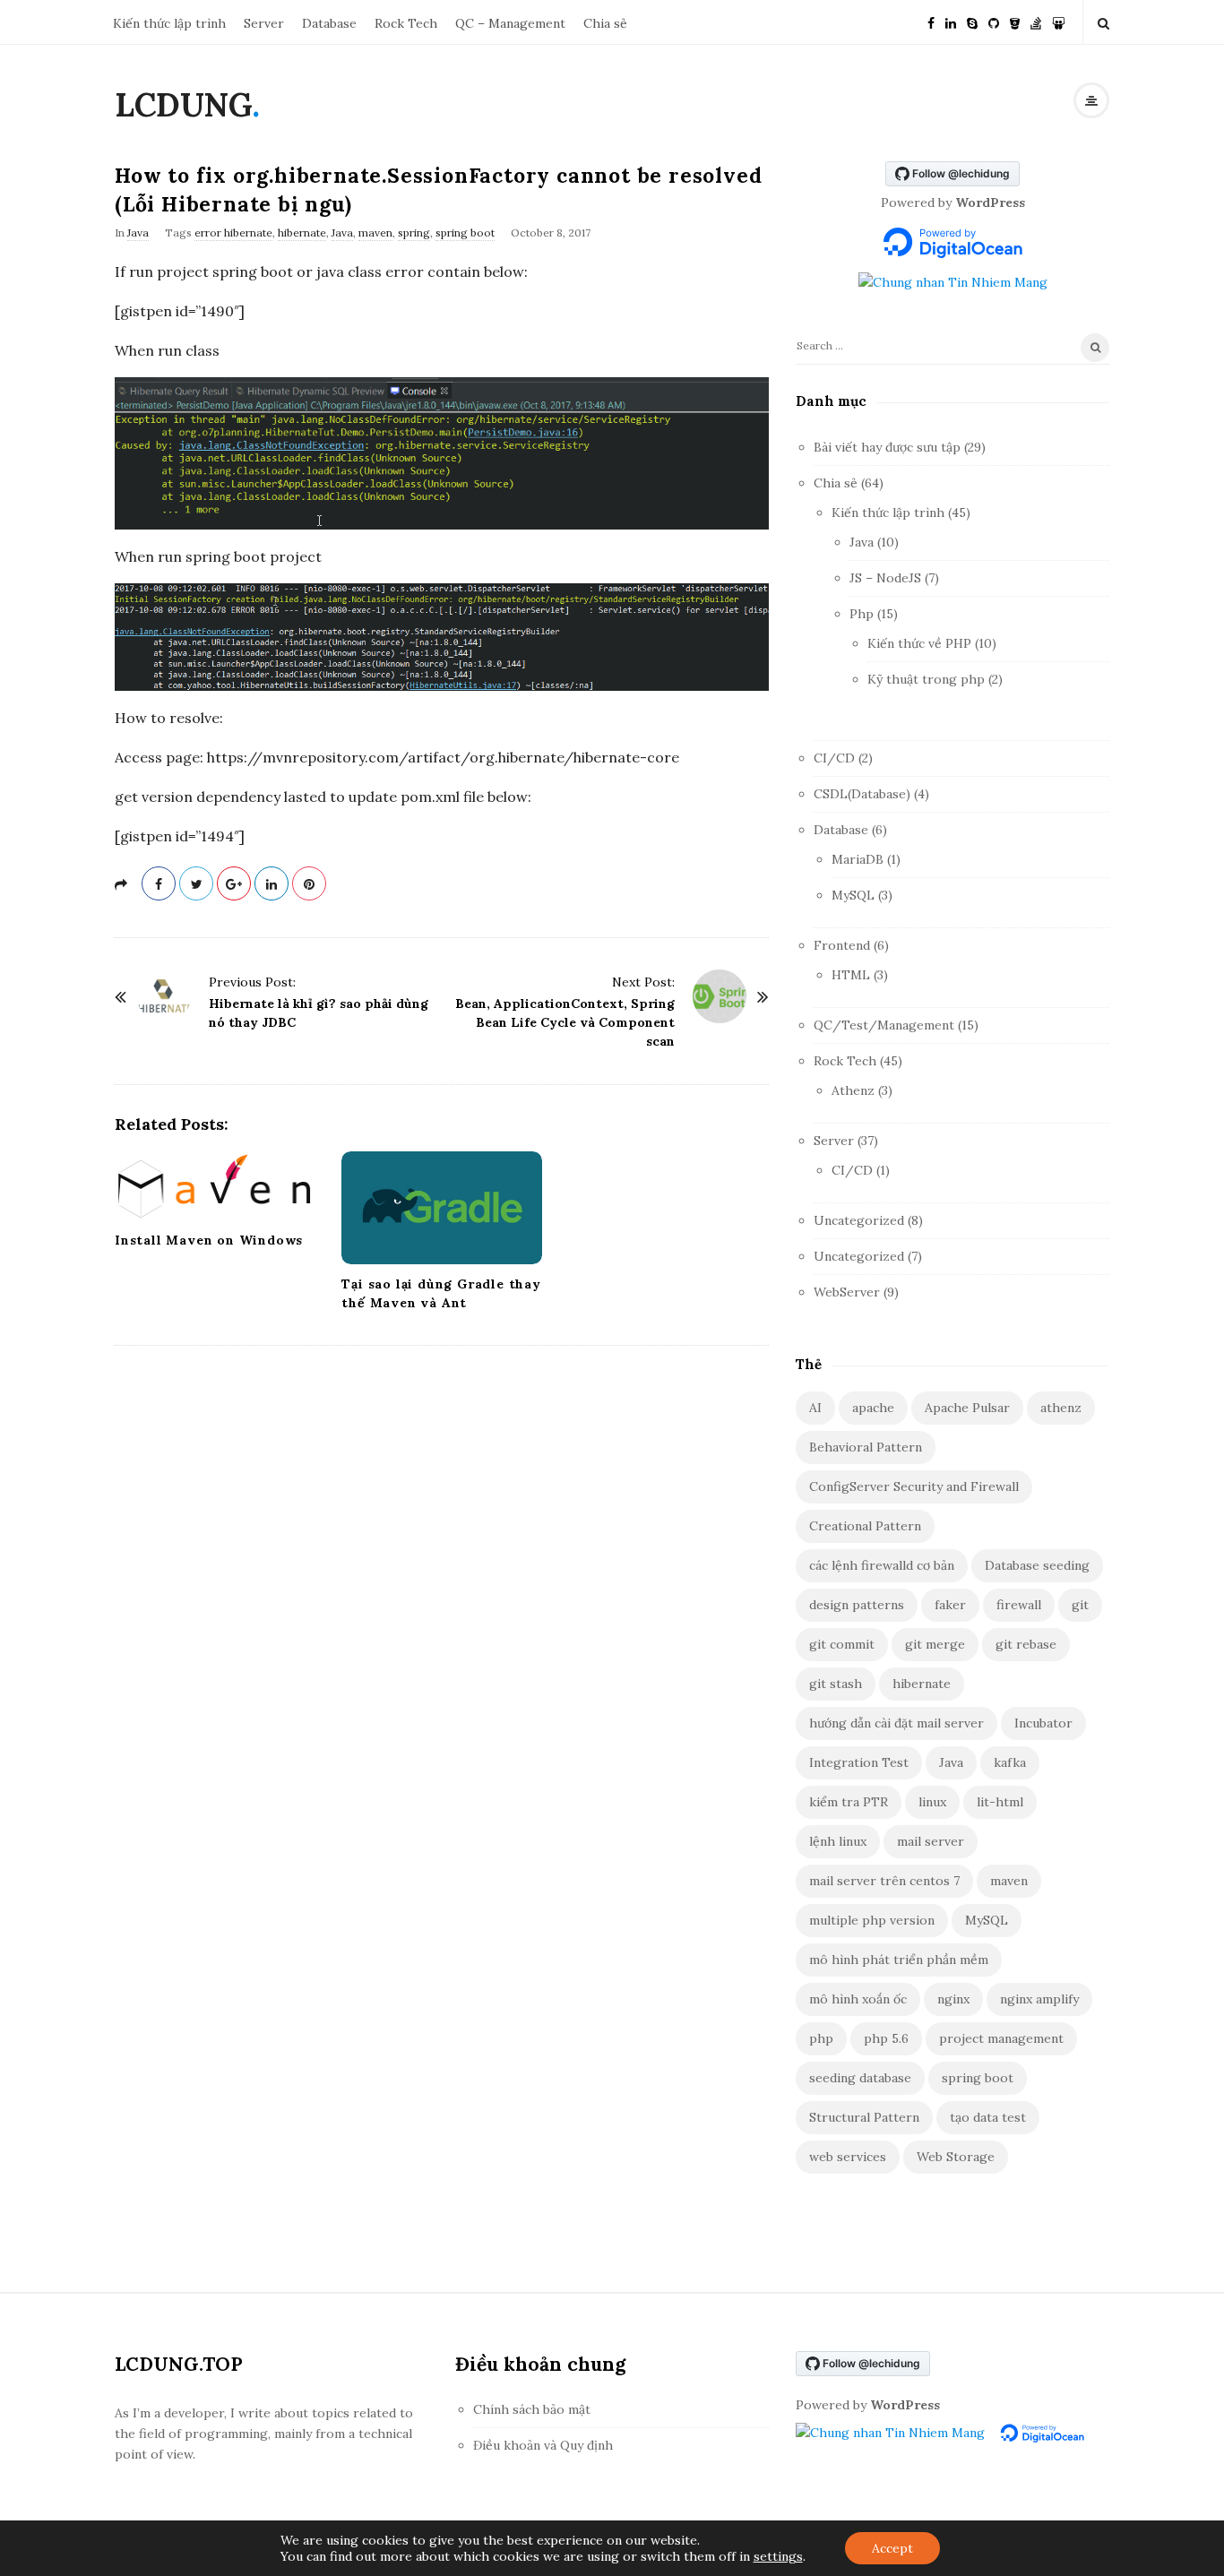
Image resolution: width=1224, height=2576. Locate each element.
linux (932, 1802)
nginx (953, 1999)
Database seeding (1037, 1565)
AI (815, 1408)
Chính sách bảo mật (532, 2409)
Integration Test (859, 1762)
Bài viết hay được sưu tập (887, 447)
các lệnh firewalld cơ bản (882, 1565)
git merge (935, 1644)
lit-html (1000, 1802)
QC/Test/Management (884, 1025)
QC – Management (510, 23)
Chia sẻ (605, 23)
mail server (931, 1841)
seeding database (860, 2078)
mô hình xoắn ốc (858, 1999)
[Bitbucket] (1015, 22)
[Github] (994, 22)
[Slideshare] (1058, 22)
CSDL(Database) (862, 794)
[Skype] (972, 22)
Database (329, 23)
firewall (1019, 1605)
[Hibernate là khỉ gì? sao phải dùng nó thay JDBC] (164, 996)
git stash (836, 1684)
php (821, 2038)
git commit (842, 1644)
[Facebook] (931, 22)
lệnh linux (838, 1841)
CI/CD (834, 758)
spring (414, 233)
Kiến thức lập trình (169, 23)
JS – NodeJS (885, 578)
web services (848, 2157)
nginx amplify (1039, 1999)
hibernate (302, 233)
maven (375, 233)
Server (264, 23)
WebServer (847, 1292)
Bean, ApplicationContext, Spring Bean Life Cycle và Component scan (565, 1022)
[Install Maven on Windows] (215, 1185)
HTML (851, 975)
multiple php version (872, 1920)
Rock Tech (406, 23)
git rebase (1026, 1644)
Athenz (853, 1090)
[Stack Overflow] (1036, 22)
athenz (1061, 1408)
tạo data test (988, 2117)
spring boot (465, 233)
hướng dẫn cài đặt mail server (896, 1723)
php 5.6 (886, 2038)
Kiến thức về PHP (919, 643)
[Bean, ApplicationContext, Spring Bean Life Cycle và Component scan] (720, 996)
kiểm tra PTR (849, 1802)
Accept (892, 2548)
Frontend (842, 945)
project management (1001, 2038)
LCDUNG (183, 105)
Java (138, 233)
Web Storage (956, 2157)
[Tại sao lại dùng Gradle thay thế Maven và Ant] (441, 1208)
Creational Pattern (865, 1526)
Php (862, 614)
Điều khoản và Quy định (543, 2445)
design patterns (857, 1605)
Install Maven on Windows (209, 1240)
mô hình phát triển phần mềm (899, 1960)
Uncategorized (859, 1220)
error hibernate (233, 233)
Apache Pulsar (967, 1408)
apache (873, 1408)
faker (950, 1605)
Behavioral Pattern (866, 1447)
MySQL (853, 895)
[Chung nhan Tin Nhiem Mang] (953, 281)
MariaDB (858, 859)
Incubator (1043, 1723)
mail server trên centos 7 (884, 1881)
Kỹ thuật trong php (926, 679)
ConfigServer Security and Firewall (914, 1486)
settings (778, 2556)
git (1080, 1605)
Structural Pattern (864, 2117)
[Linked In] (951, 22)
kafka (1010, 1762)
